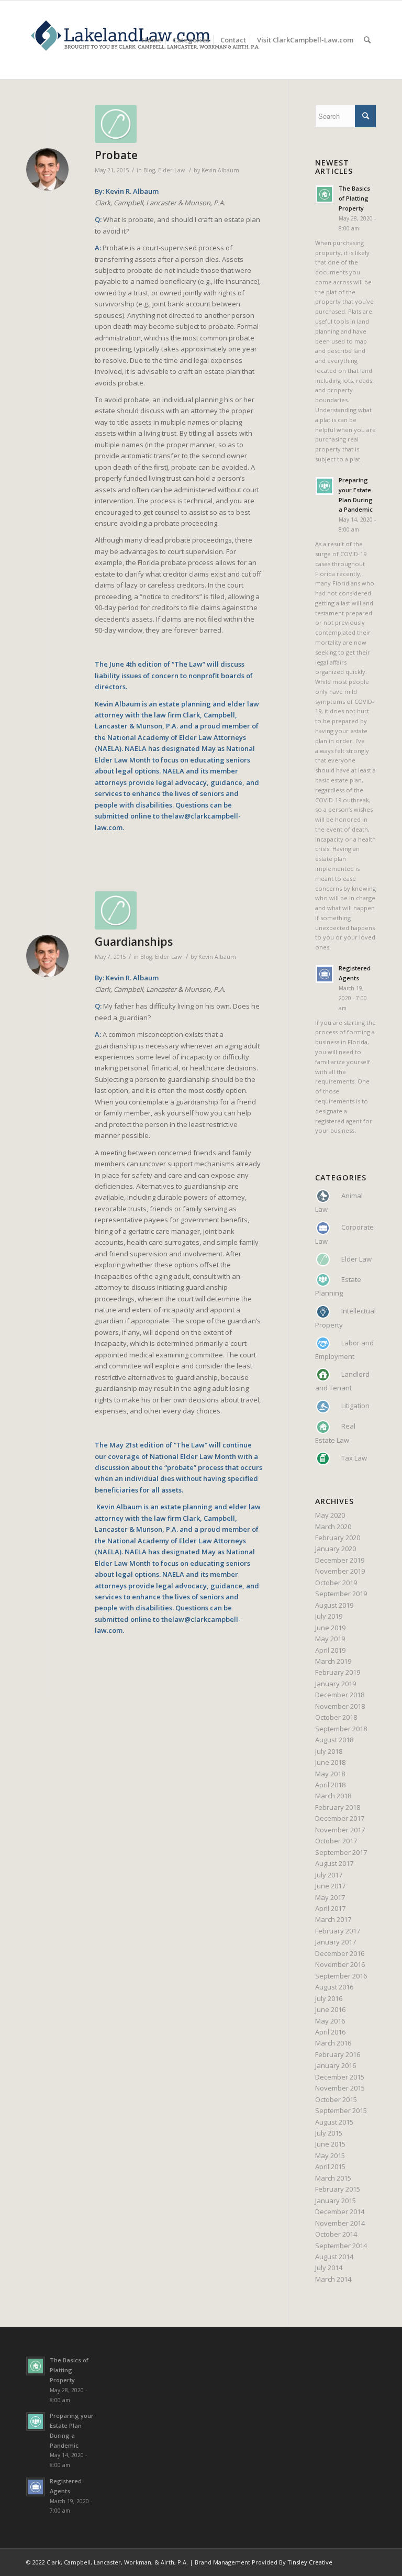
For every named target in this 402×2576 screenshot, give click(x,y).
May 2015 (330, 2155)
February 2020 (338, 1538)
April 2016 (330, 2032)
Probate (116, 155)
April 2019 (330, 1650)
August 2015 (334, 2122)
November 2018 (340, 1706)
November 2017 (340, 1830)
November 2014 (340, 2223)
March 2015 (333, 2178)
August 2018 (334, 1740)
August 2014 (334, 2257)
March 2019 (333, 1661)
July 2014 (329, 2268)
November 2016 (340, 1964)
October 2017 (336, 1841)
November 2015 (340, 2088)
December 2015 (340, 2077)
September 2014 (341, 2246)
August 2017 (334, 1863)
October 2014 (336, 2234)
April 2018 (330, 1785)
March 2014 (333, 2279)
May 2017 (330, 1897)
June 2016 (330, 2009)
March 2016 (333, 2043)
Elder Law (171, 170)
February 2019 (338, 1672)
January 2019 (336, 1684)
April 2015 (330, 2166)
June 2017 (330, 1886)
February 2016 (338, 2054)
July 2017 (329, 1875)
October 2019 (336, 1583)
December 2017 (340, 1818)
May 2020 (330, 1515)
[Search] (367, 40)
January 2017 (336, 1942)
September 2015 (341, 2110)
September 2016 (341, 1976)
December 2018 (340, 1695)
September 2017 (341, 1852)
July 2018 (329, 1751)
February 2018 (338, 1807)
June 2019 (330, 1628)
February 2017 (338, 1931)
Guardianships (134, 942)
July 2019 (329, 1616)
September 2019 (341, 1594)
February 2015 (338, 2189)
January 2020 (336, 1549)
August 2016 (334, 1987)
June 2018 (330, 1762)
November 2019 (340, 1571)
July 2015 (329, 2133)
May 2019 (330, 1639)
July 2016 (329, 1998)
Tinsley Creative (310, 2562)
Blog (149, 170)
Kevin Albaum (220, 170)
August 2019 (334, 1605)
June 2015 (330, 2144)
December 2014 (340, 2212)
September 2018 (341, 1729)
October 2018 (336, 1717)
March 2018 (333, 1796)
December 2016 (340, 1953)
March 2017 (333, 1919)
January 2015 (336, 2201)
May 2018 (330, 1774)
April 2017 (330, 1908)
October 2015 (336, 2099)
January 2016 (336, 2065)
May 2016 (330, 2021)
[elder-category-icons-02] (178, 124)
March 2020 (333, 1527)
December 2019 (340, 1560)
